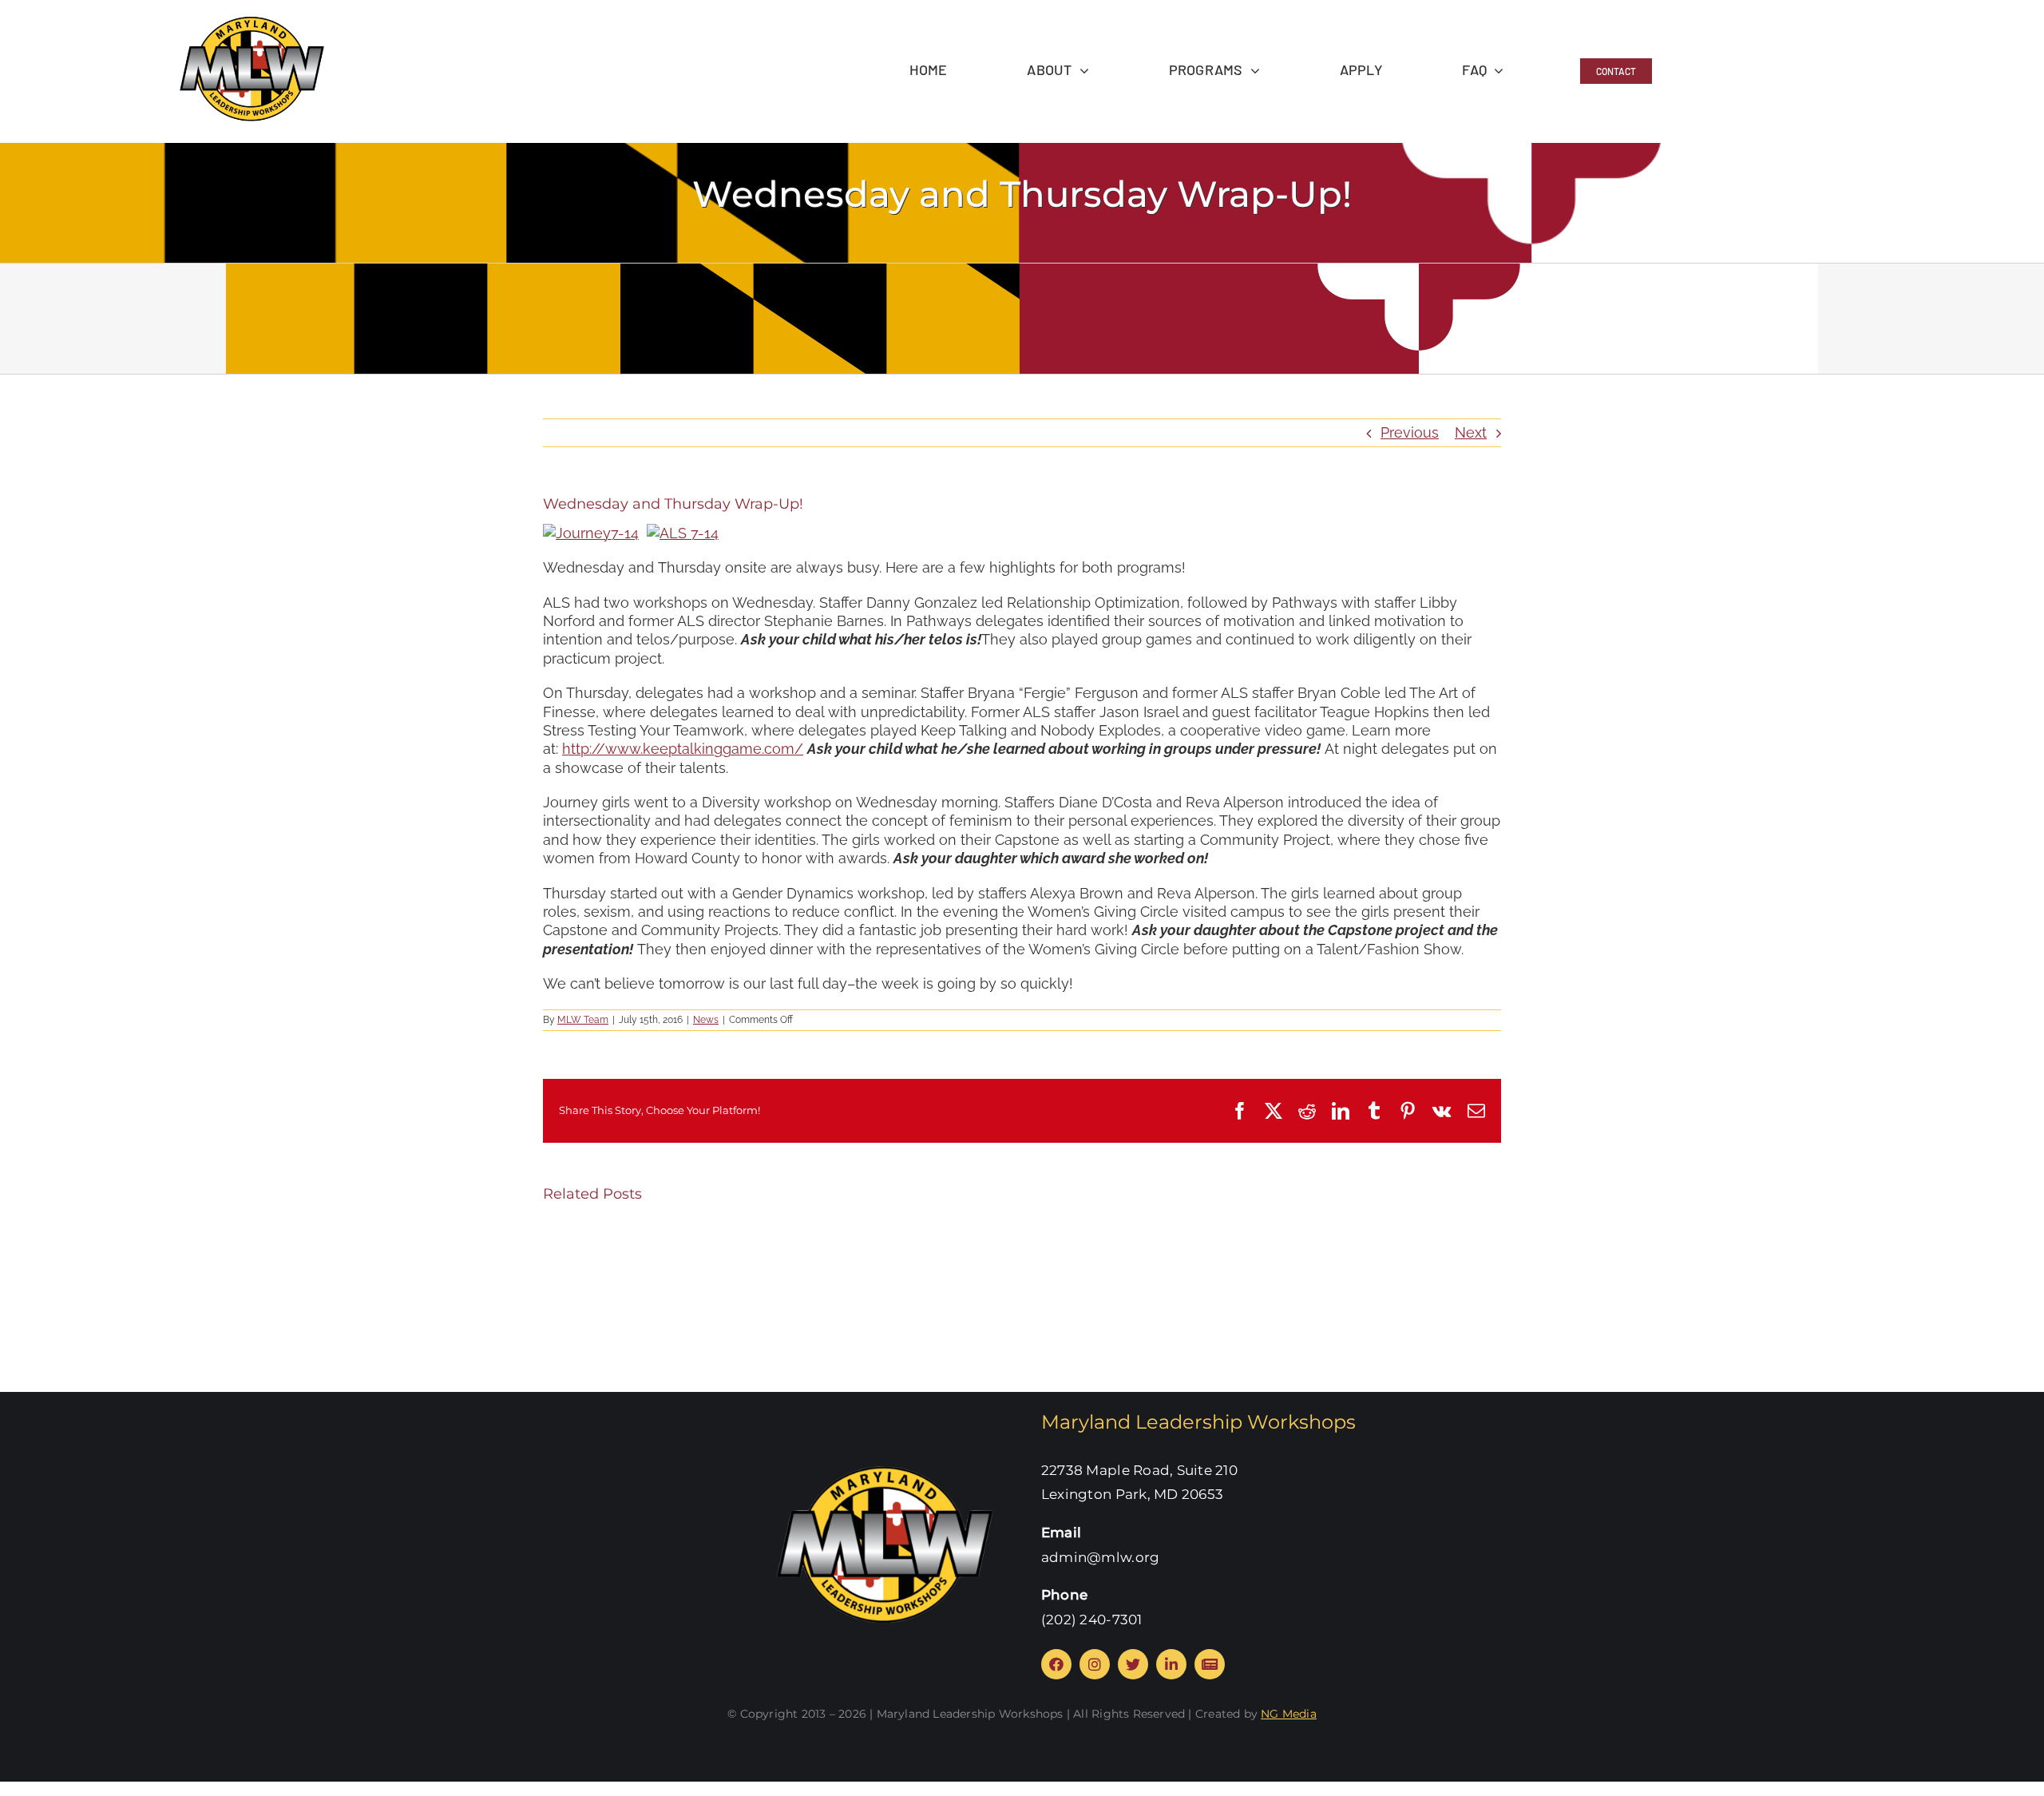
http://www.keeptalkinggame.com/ (683, 749)
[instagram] (1095, 1664)
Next (1471, 432)
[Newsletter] (1210, 1664)
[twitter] (1133, 1664)
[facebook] (1056, 1664)
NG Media (1289, 1714)
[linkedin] (1171, 1664)
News (706, 1020)
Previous (1410, 432)
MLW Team (583, 1020)
